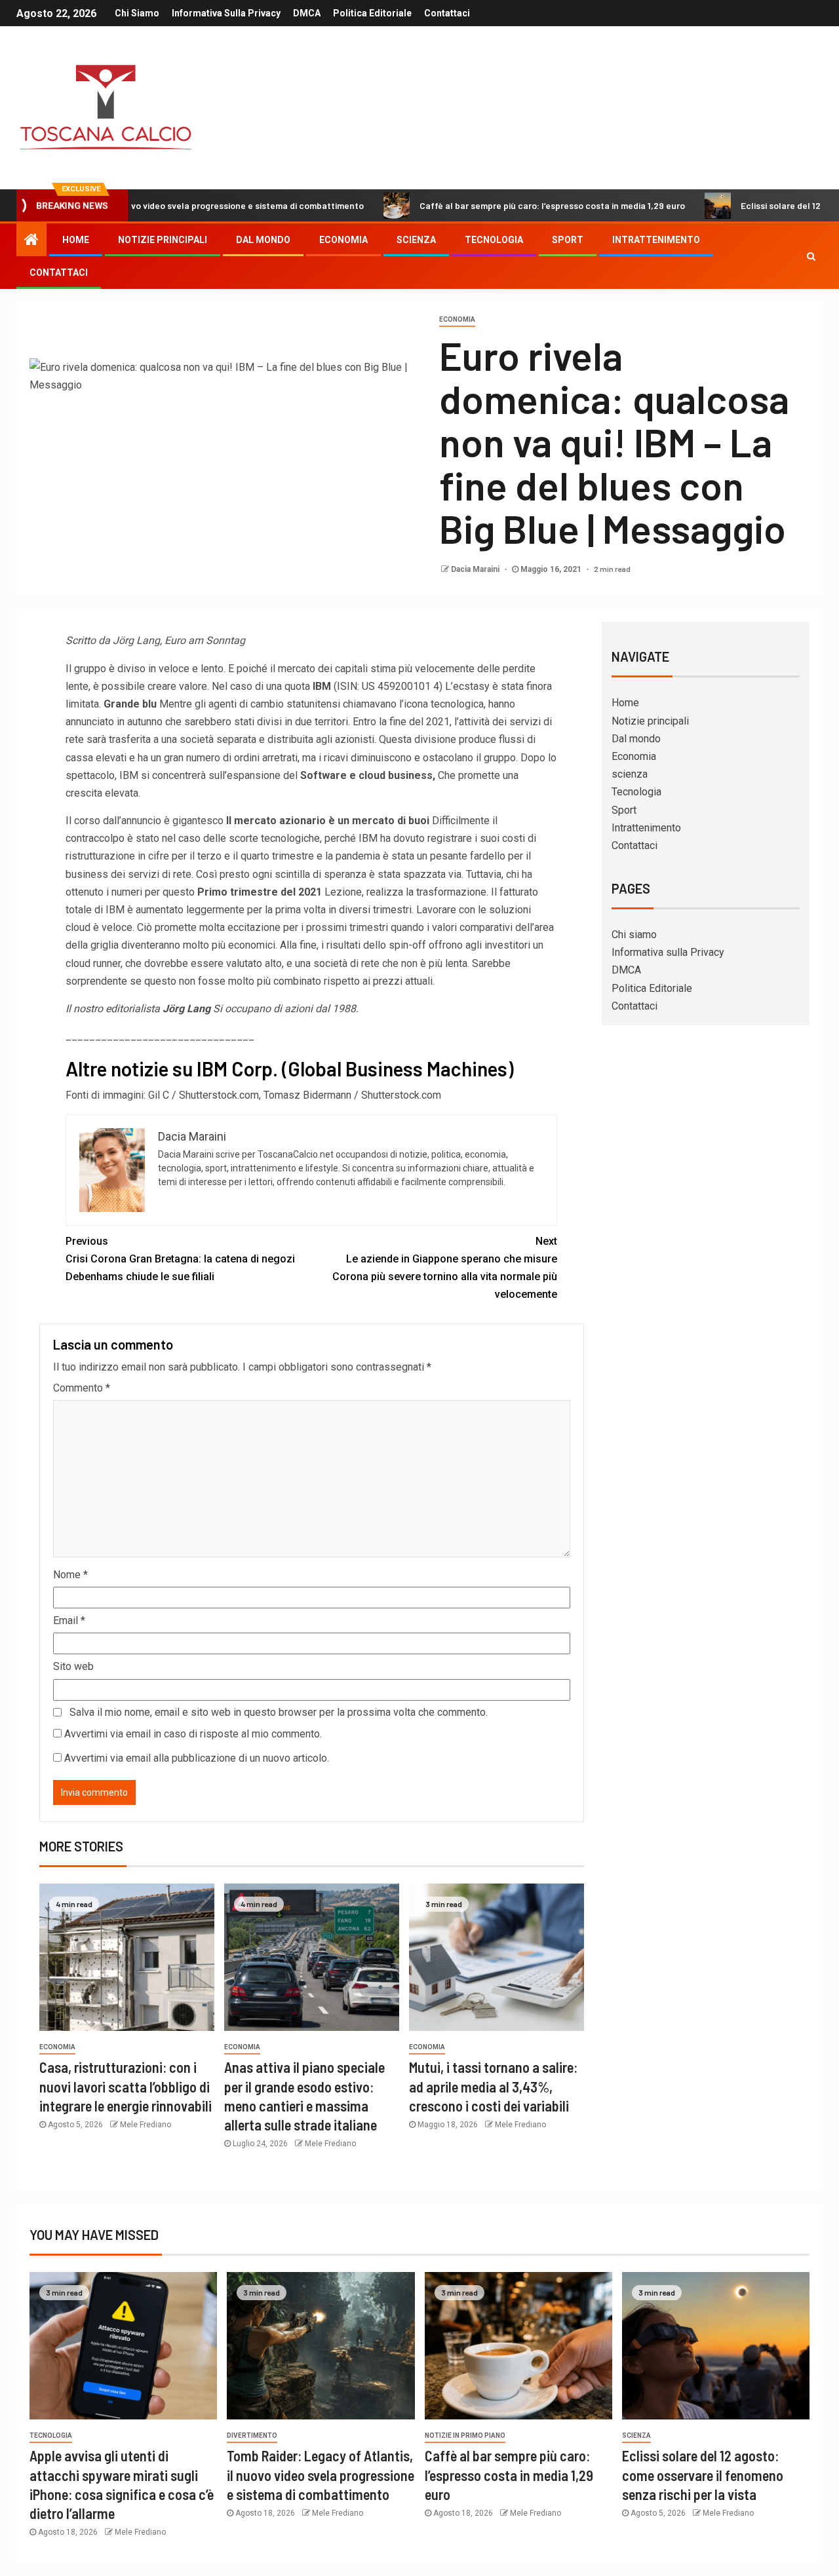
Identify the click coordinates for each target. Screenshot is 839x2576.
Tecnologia (494, 240)
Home (76, 240)
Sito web (73, 1666)
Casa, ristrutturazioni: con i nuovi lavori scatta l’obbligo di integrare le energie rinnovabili (126, 2086)
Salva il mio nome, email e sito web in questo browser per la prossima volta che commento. (279, 1712)
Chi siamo (137, 13)
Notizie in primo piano (465, 2435)
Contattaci (447, 13)
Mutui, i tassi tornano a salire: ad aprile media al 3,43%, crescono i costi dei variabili (493, 2086)
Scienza (636, 2435)
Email (69, 1620)
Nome (70, 1575)
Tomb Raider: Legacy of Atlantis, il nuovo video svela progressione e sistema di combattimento (321, 2475)
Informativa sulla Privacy (226, 13)
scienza (416, 240)
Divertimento (252, 2435)
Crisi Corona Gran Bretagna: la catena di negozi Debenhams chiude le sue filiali (180, 1259)
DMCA (307, 13)
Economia (343, 240)
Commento (82, 1388)
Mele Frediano (146, 2125)
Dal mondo (263, 240)
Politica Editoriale (372, 13)
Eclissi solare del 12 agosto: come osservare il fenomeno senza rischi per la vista (703, 2475)
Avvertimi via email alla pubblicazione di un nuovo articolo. (197, 1758)
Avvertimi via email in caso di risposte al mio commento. (193, 1734)
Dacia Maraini (476, 569)
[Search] (811, 256)
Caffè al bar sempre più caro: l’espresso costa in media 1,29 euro (486, 205)
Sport (568, 240)
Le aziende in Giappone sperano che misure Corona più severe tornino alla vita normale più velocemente (445, 1268)
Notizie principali (163, 240)
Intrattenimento (656, 240)
